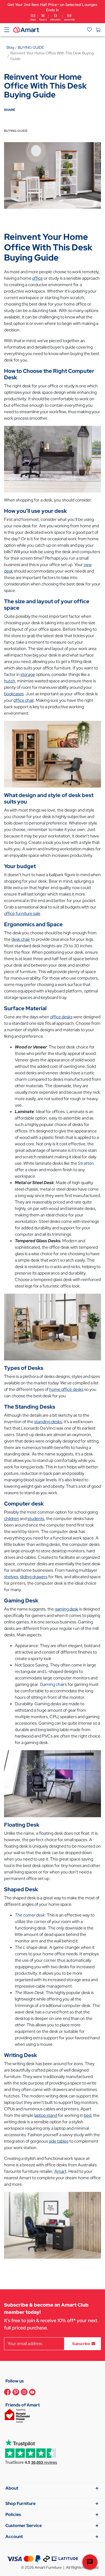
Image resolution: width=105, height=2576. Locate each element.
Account (14, 2537)
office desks (61, 1017)
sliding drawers (34, 1577)
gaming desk (66, 1609)
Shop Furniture (20, 2503)
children (11, 1519)
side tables (59, 2141)
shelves (11, 1577)
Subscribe (81, 2343)
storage (28, 674)
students (36, 1519)
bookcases (14, 694)
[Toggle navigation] (7, 30)
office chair (24, 700)
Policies (13, 2514)
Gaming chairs (53, 1684)
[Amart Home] (26, 29)
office (37, 278)
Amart (60, 2171)
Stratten (86, 1163)
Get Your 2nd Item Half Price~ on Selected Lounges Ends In (52, 12)
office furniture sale (22, 913)
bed (88, 2115)
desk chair (21, 939)
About (12, 2488)
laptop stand (46, 2115)
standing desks (48, 1422)
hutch (10, 681)
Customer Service (24, 2526)
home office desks (66, 1389)
